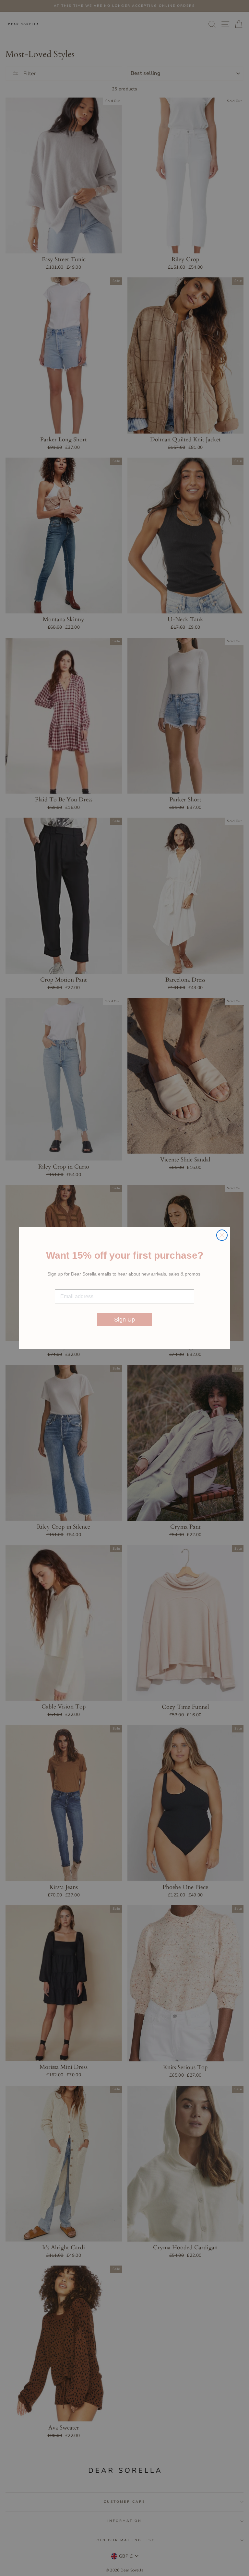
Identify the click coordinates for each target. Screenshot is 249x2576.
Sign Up (124, 1320)
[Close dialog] (222, 1235)
